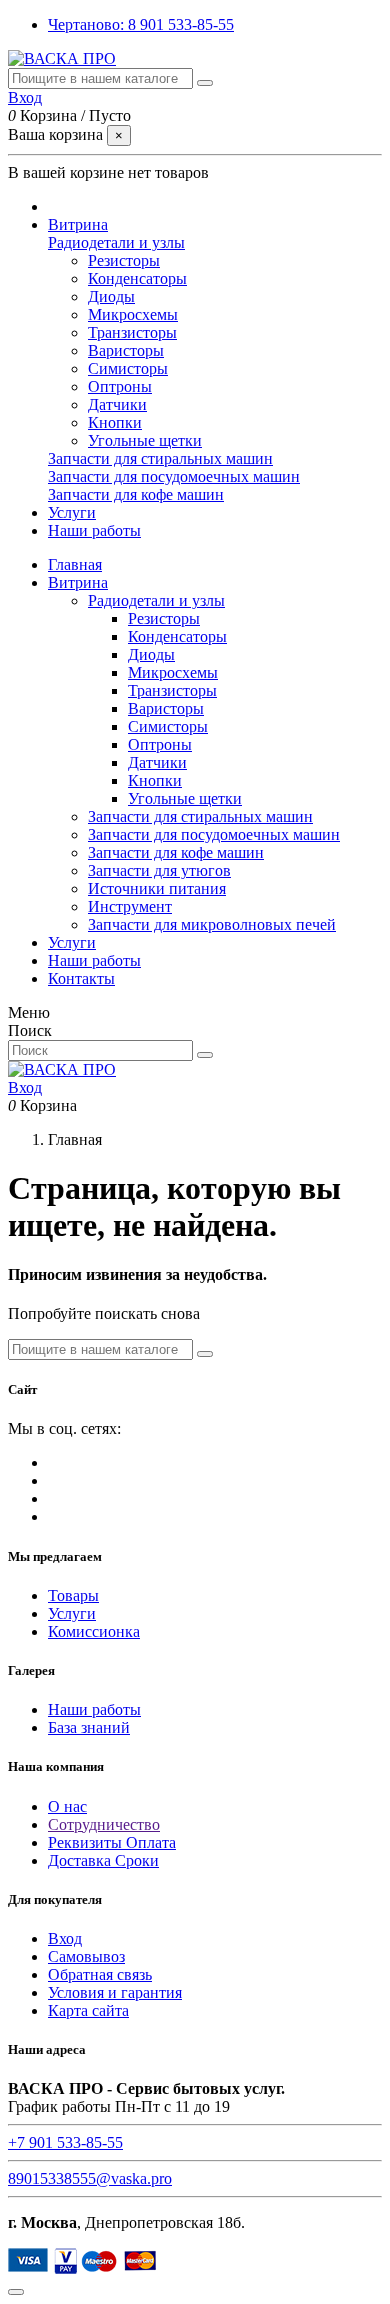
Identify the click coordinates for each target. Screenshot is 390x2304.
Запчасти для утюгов (159, 870)
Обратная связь (100, 1974)
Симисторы (128, 368)
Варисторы (126, 350)
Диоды (111, 296)
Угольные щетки (145, 440)
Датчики (117, 404)
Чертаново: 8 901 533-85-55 (141, 24)
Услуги (72, 942)
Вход (65, 1938)
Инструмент (130, 906)
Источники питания (157, 888)
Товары (73, 1595)
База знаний (89, 1727)
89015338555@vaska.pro (90, 2178)
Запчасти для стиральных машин (160, 458)
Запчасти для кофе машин (136, 494)
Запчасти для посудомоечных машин (174, 476)
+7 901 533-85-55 (65, 2142)
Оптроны (120, 386)
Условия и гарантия (115, 1992)
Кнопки (115, 422)
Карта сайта (88, 2010)
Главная (75, 564)
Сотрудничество (104, 1824)
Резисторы (124, 260)
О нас (67, 1806)
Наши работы (94, 960)
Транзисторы (132, 332)
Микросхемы (133, 314)
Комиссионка (94, 1631)
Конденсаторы (137, 278)
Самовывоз (86, 1956)
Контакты (81, 978)
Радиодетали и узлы (116, 242)
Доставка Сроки (103, 1860)
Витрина (78, 582)
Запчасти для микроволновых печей (212, 924)
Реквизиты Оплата (112, 1842)
